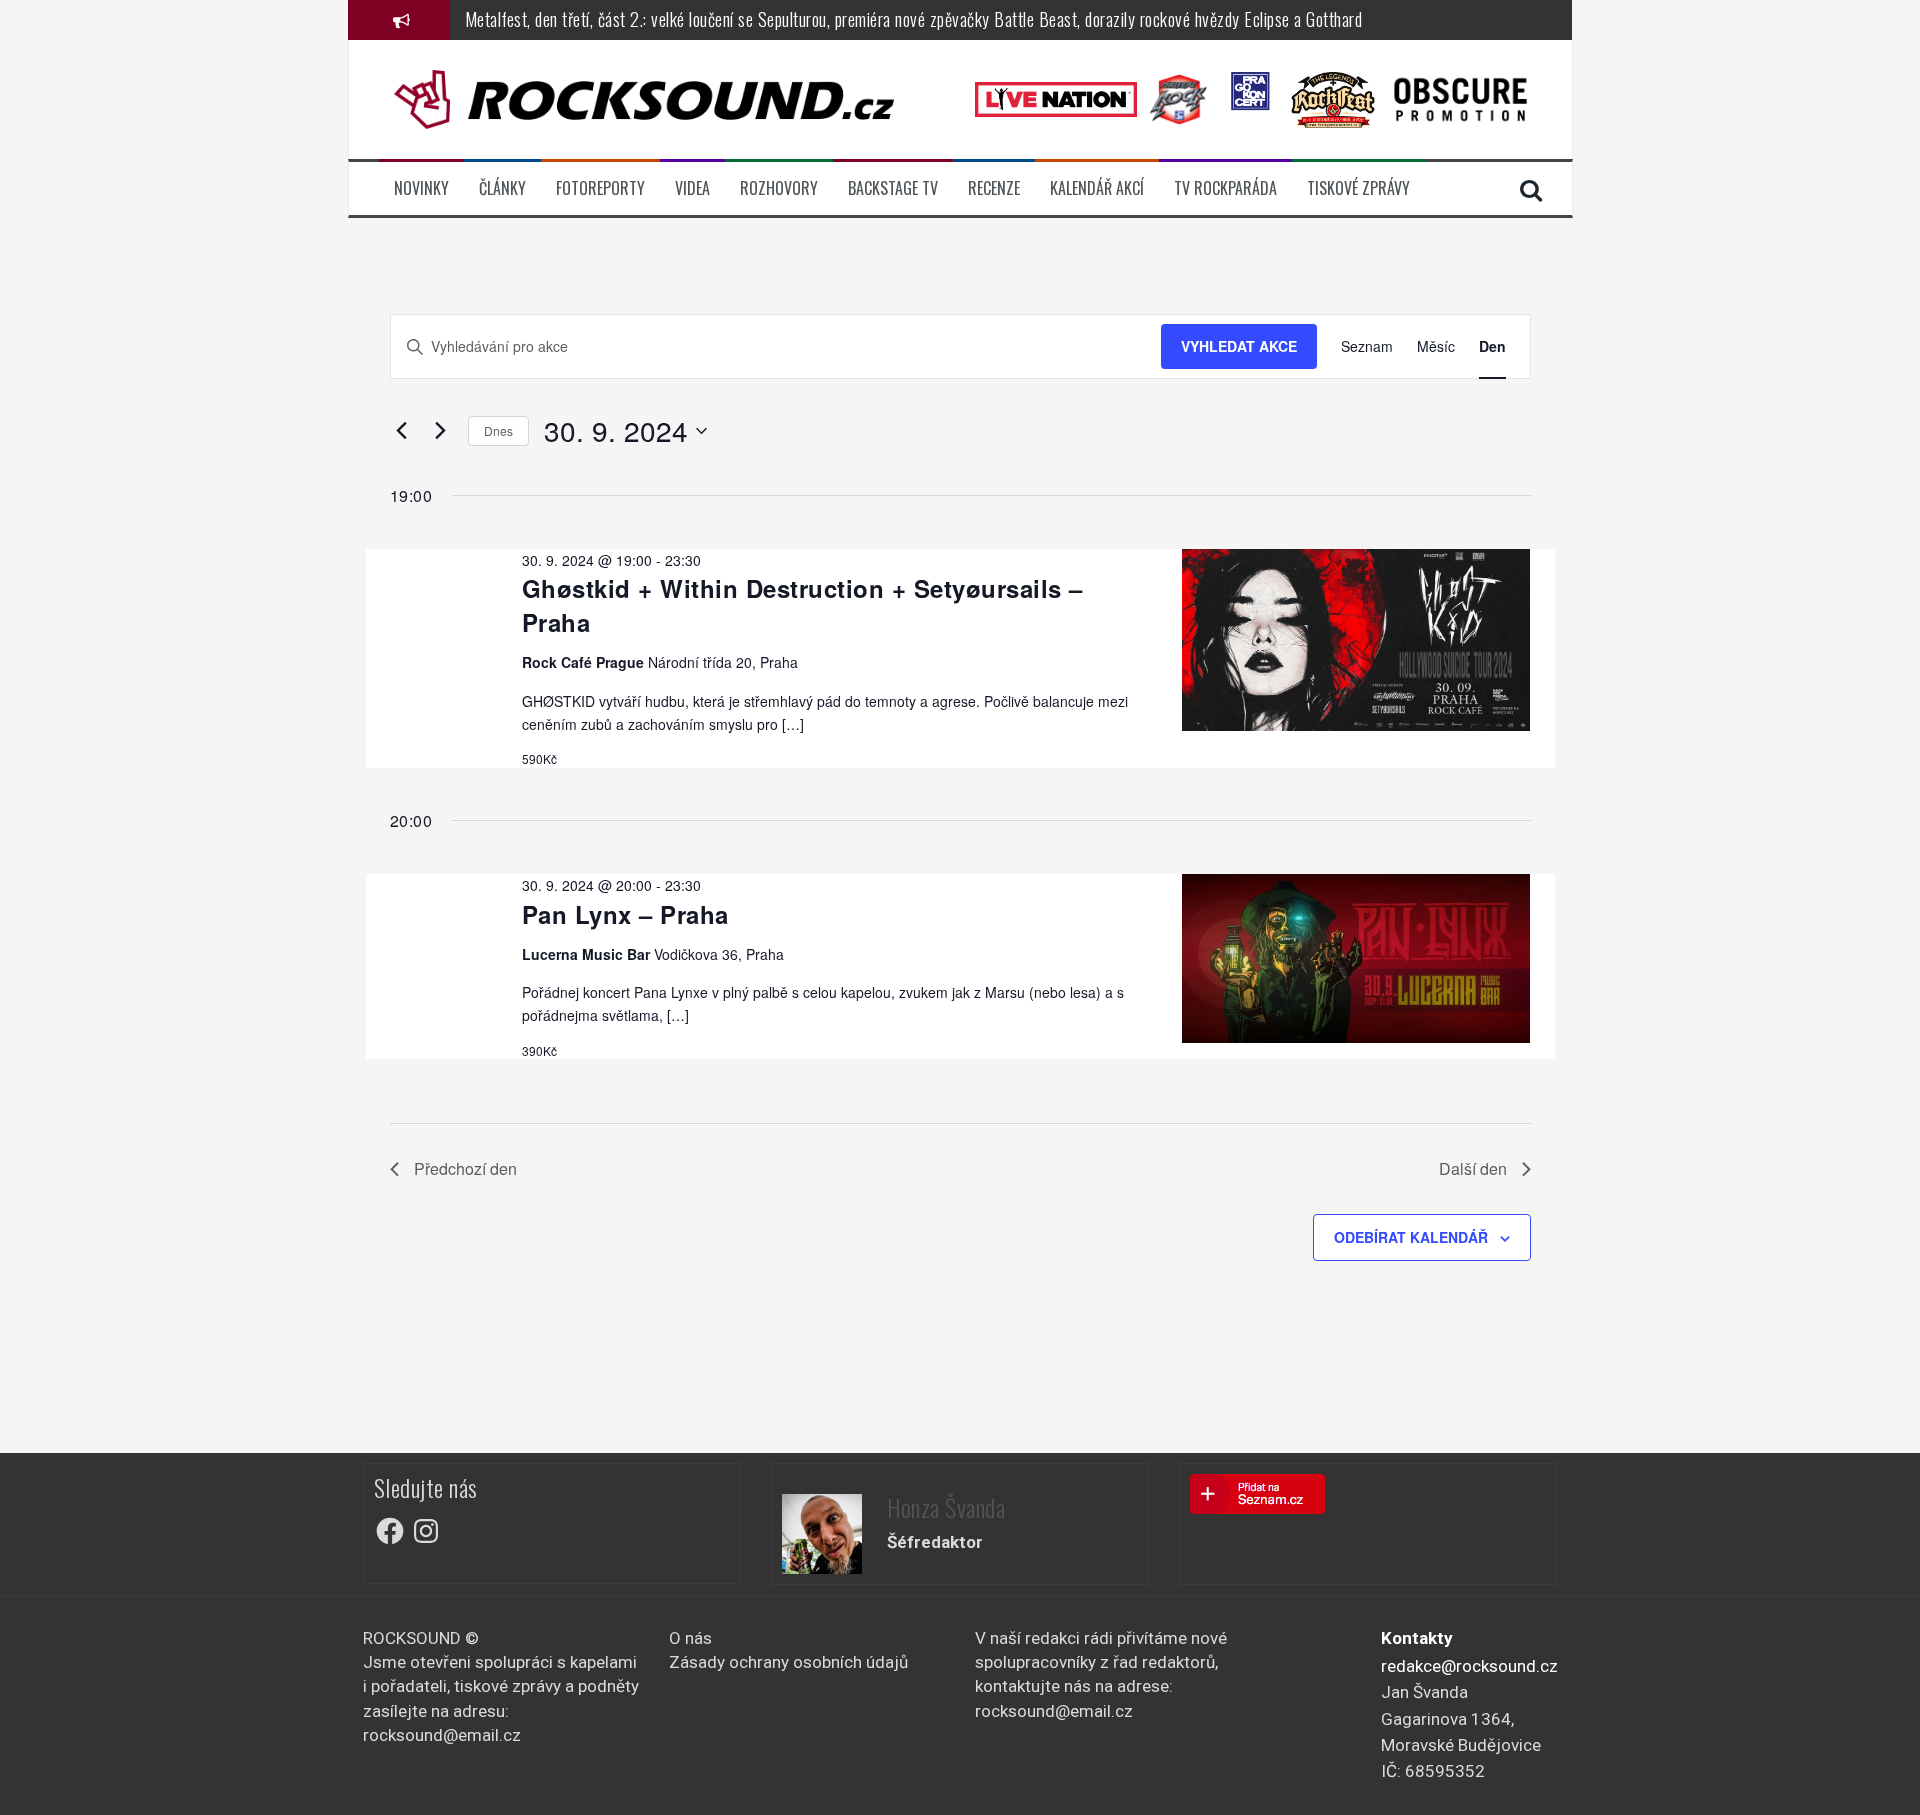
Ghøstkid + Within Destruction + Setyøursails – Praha (802, 605)
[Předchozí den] (402, 431)
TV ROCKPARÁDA (1225, 188)
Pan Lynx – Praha (625, 914)
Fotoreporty (600, 188)
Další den (1473, 1168)
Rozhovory (779, 188)
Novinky (421, 188)
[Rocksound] (644, 98)
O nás (690, 1638)
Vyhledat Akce (1239, 346)
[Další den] (441, 431)
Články (502, 188)
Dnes (498, 430)
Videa (692, 188)
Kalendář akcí (1097, 188)
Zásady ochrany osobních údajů (788, 1662)
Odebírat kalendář (1411, 1237)
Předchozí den (465, 1168)
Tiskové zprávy (1358, 188)
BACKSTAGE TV (893, 188)
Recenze (994, 188)
